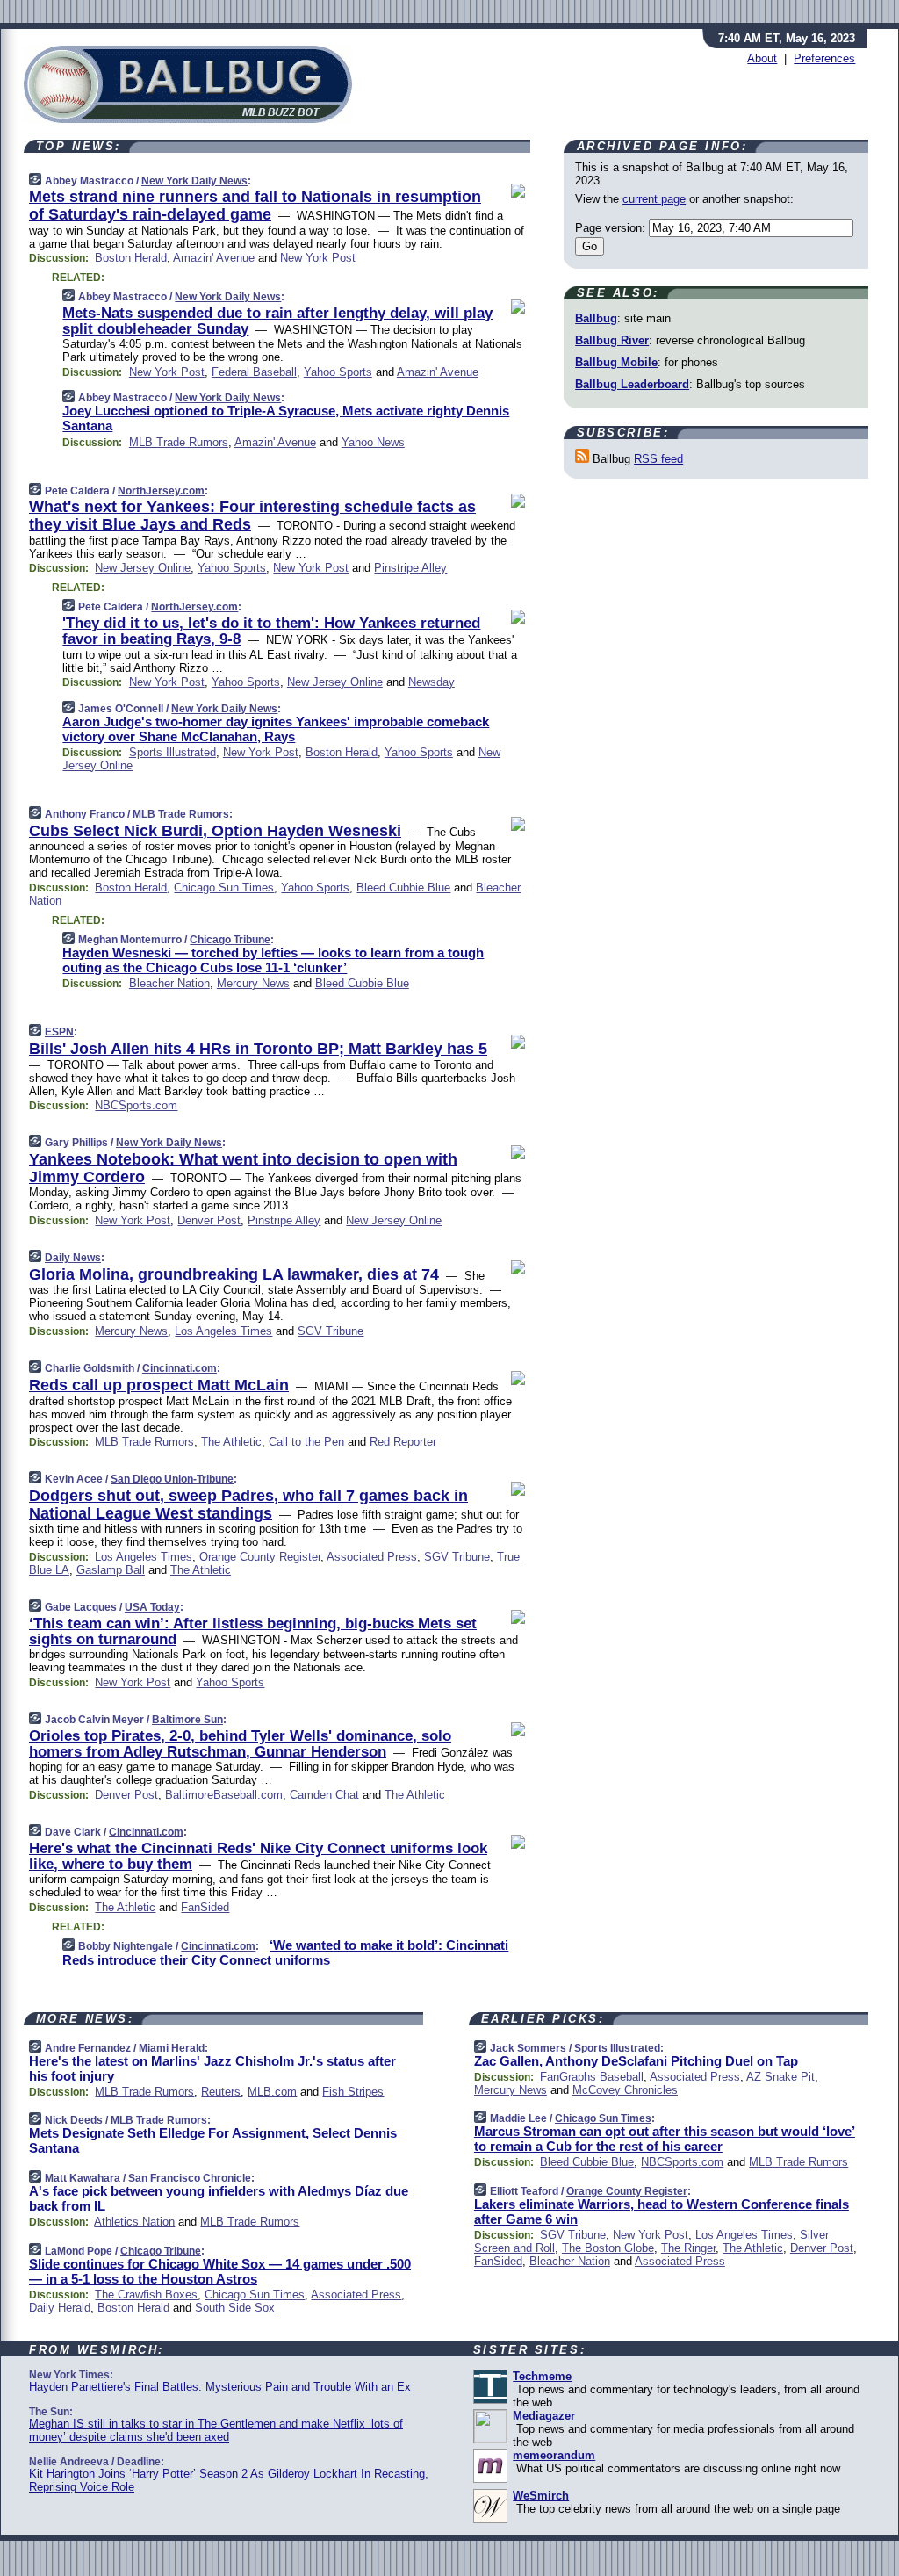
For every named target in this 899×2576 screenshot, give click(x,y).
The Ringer (688, 2248)
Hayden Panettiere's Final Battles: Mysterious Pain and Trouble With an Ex (220, 2387)
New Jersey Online (143, 568)
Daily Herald (60, 2308)
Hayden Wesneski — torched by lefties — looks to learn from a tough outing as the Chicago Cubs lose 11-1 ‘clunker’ (273, 960)
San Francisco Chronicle (190, 2178)
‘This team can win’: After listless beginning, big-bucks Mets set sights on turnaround (253, 1631)
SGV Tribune (331, 1331)
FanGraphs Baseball (592, 2077)
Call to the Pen (306, 1442)
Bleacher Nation (169, 983)
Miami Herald (172, 2048)
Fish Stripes (353, 2092)
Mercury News (253, 983)
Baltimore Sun (187, 1720)
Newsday (432, 682)
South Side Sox (235, 2308)
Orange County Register (260, 1557)
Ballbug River (612, 340)
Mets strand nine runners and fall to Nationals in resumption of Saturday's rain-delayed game (255, 206)
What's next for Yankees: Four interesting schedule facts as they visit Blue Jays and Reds (252, 516)
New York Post (318, 258)
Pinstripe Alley (410, 568)
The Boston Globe (608, 2248)
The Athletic (231, 1442)
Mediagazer (544, 2416)
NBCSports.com (136, 1105)
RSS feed (658, 459)
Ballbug (596, 318)
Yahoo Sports (338, 372)
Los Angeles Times (223, 1331)
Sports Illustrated (173, 752)
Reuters (221, 2092)
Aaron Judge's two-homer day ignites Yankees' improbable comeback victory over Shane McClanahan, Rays (276, 729)
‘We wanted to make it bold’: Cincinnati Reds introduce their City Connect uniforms (285, 1952)
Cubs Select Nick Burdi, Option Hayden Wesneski (215, 831)
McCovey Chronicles (625, 2090)
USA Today (152, 1607)
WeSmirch (541, 2496)
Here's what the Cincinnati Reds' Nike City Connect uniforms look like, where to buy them (258, 1856)
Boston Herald (131, 258)
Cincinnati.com (180, 1368)
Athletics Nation (134, 2222)
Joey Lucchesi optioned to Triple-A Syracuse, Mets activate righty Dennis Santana (286, 418)
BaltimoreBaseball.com (224, 1795)
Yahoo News (373, 442)
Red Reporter (403, 1442)
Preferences (824, 58)
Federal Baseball (254, 372)
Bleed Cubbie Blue (403, 888)
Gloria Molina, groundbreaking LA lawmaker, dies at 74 (234, 1274)
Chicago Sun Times (224, 888)
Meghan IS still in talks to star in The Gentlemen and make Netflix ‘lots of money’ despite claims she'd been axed (216, 2430)
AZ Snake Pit (780, 2077)
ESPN (59, 1032)
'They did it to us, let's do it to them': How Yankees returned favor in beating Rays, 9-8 (271, 631)
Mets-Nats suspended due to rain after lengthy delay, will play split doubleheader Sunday (277, 321)
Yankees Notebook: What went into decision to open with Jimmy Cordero (243, 1168)
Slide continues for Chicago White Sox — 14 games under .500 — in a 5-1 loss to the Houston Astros (220, 2271)
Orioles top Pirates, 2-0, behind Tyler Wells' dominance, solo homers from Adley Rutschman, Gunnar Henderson (240, 1744)
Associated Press (372, 1557)
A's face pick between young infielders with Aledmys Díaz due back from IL (219, 2198)
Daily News (73, 1258)
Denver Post (209, 1220)
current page (654, 199)
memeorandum (554, 2455)
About (762, 58)
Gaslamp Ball (111, 1570)
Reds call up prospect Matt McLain (159, 1385)
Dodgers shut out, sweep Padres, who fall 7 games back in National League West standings (248, 1504)
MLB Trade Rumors (179, 442)
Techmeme (542, 2376)
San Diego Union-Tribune (172, 1479)
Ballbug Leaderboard (632, 384)
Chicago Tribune (230, 940)
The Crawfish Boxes (146, 2295)
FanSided (205, 1907)
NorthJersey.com (161, 491)
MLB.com (272, 2092)
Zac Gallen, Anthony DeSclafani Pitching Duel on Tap (636, 2061)
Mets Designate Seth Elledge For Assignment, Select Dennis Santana (213, 2140)
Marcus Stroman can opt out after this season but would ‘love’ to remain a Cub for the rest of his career (665, 2139)
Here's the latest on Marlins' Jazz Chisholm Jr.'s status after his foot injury (212, 2068)
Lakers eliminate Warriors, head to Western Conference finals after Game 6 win (662, 2212)
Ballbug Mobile (616, 362)
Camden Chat (324, 1795)
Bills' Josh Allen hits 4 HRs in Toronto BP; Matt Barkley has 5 (258, 1049)
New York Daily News (194, 181)
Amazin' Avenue (214, 258)
